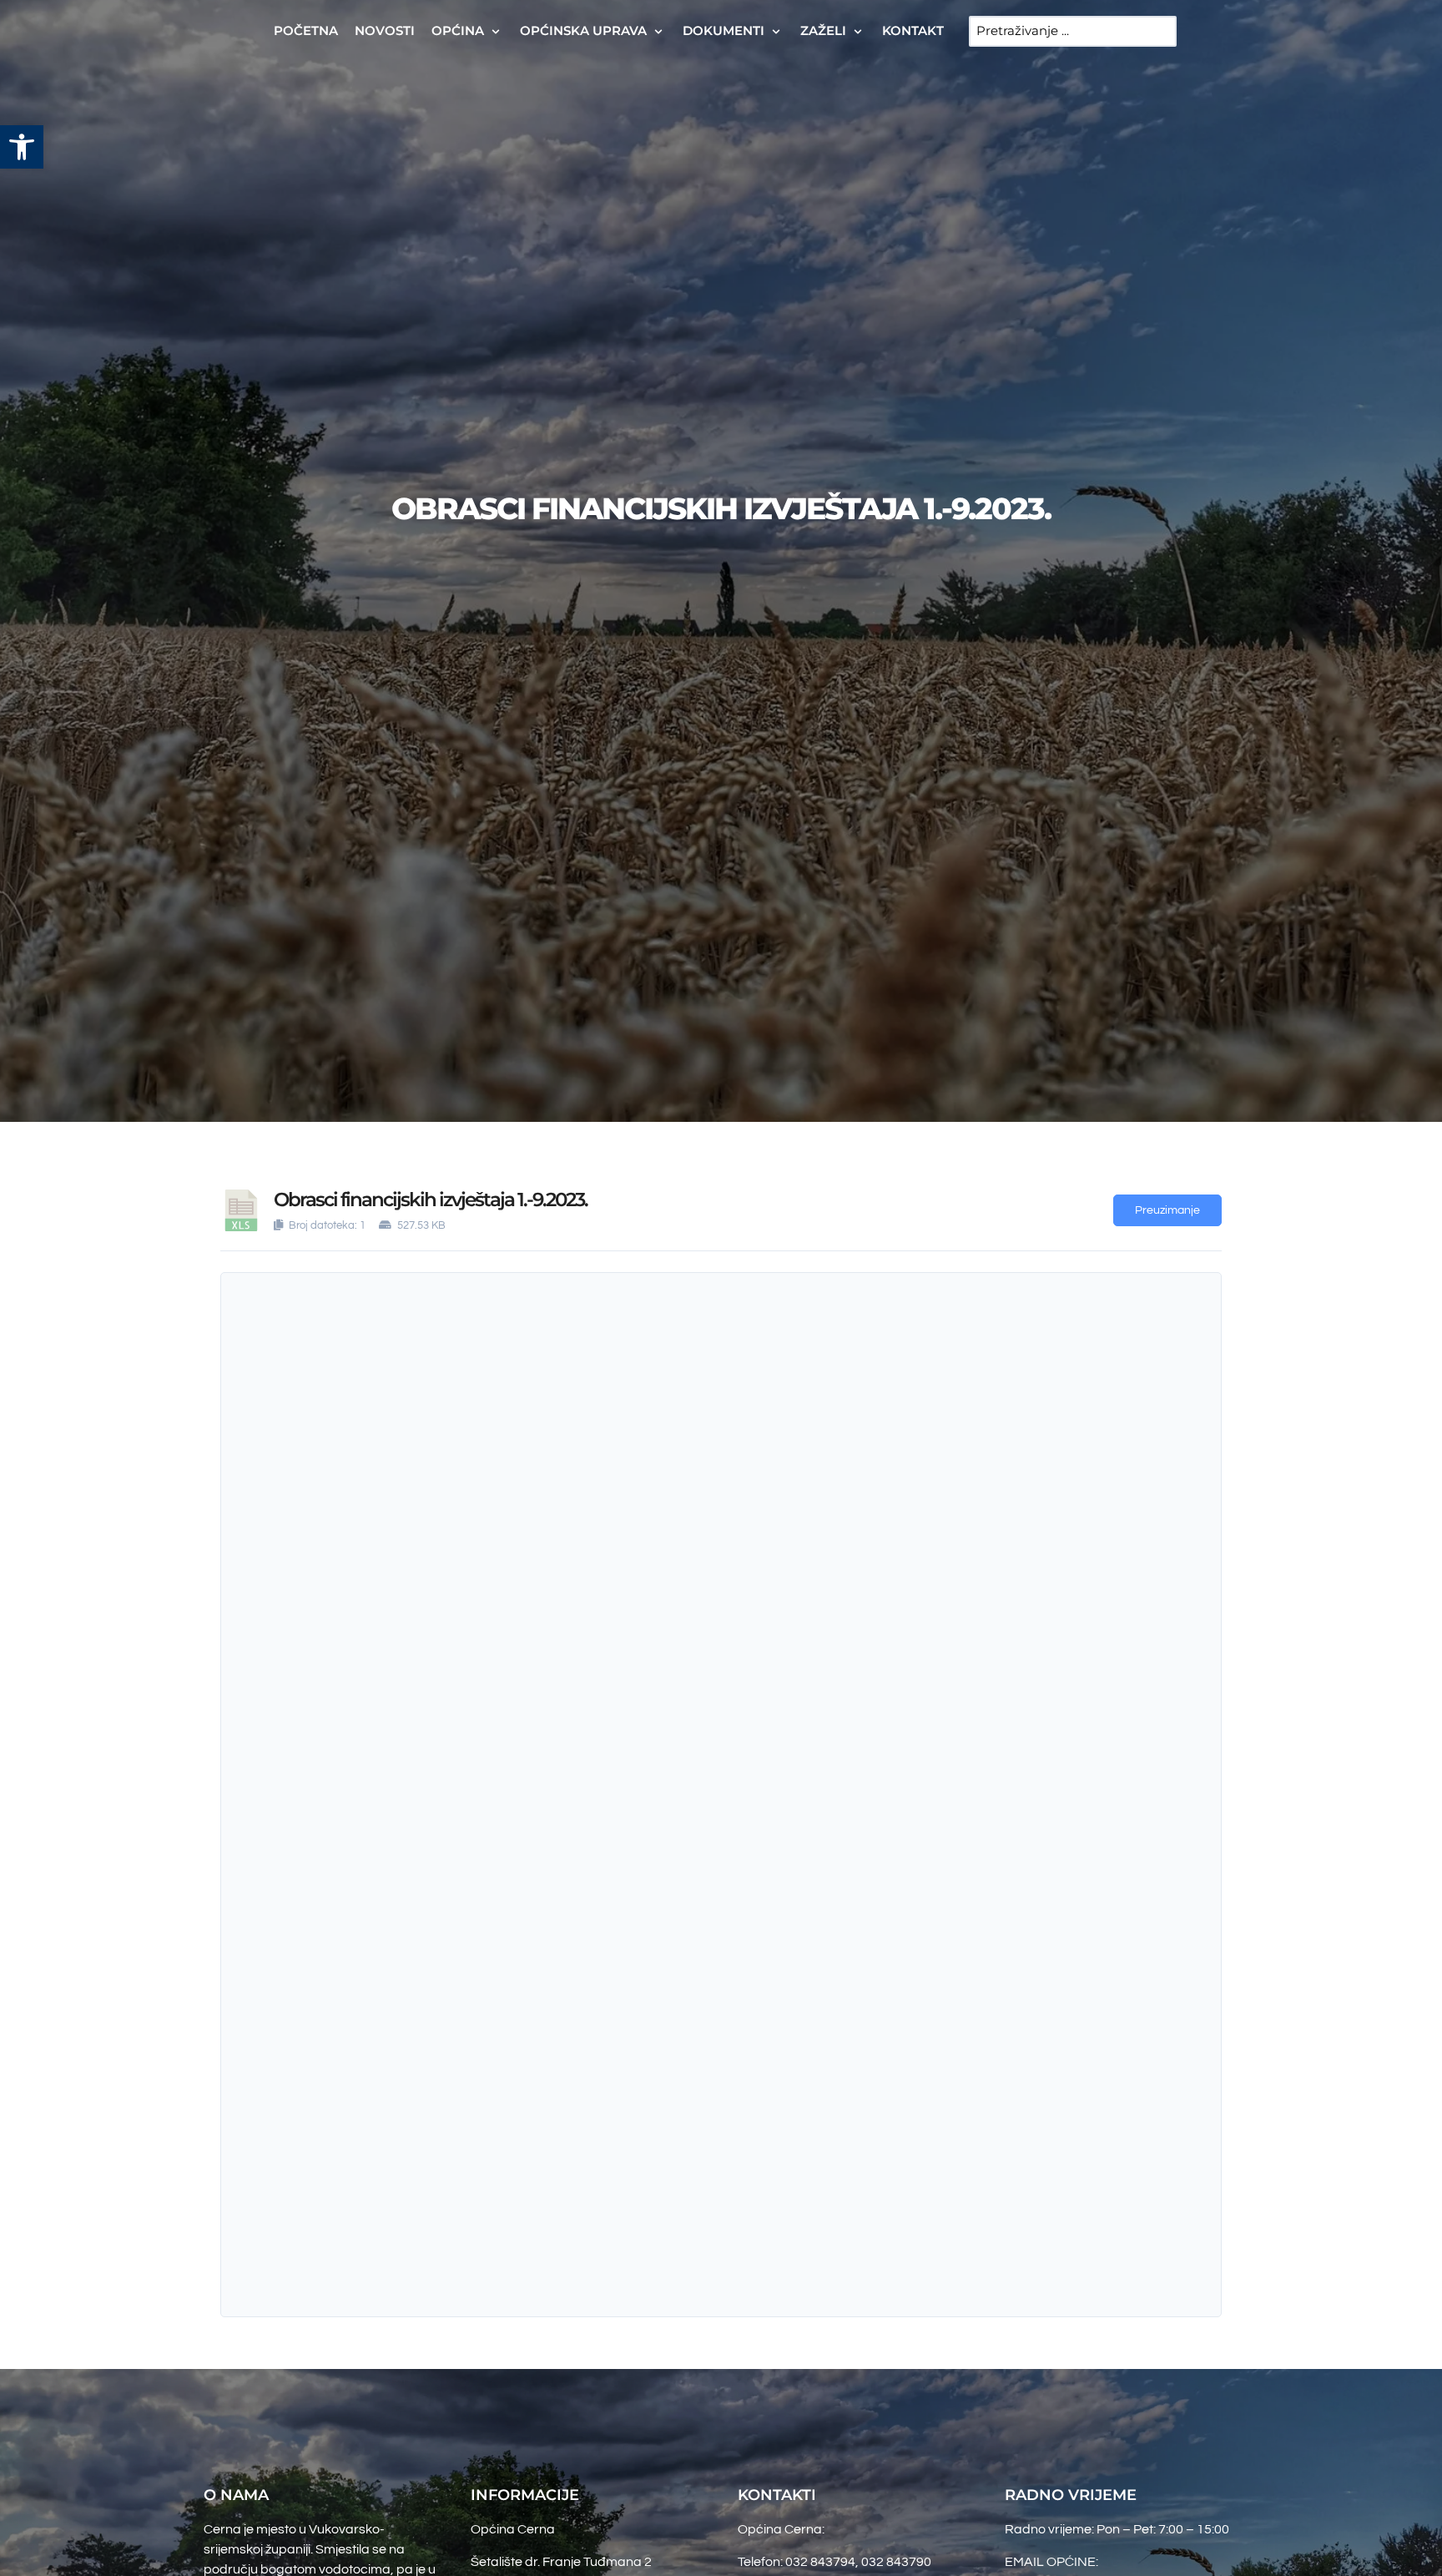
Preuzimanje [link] (1167, 1210)
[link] (22, 147)
